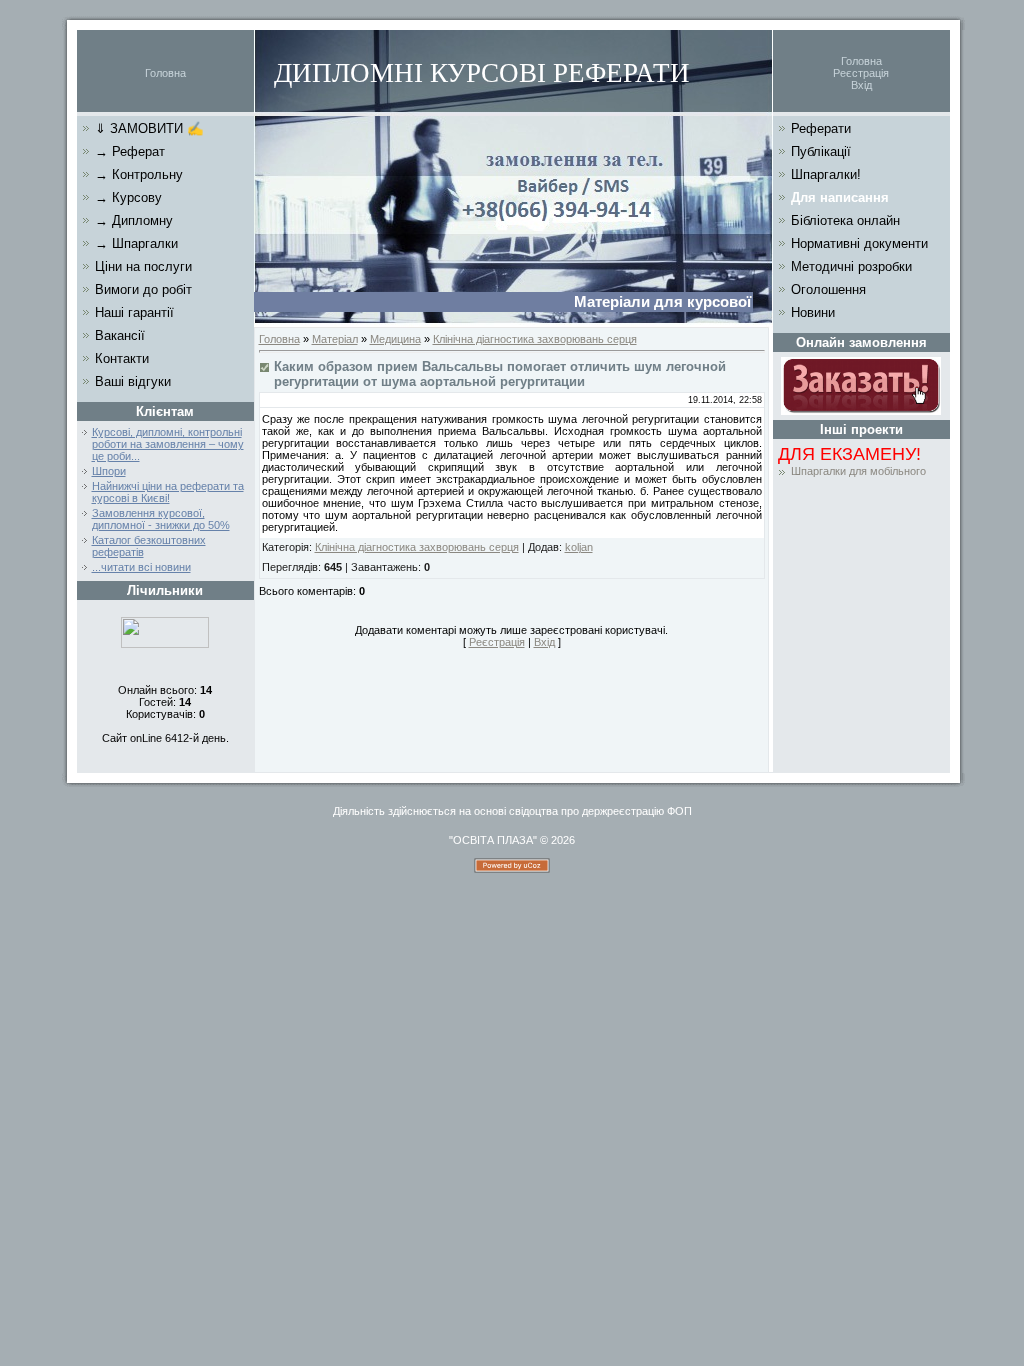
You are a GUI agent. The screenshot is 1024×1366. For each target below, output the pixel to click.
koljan (579, 547)
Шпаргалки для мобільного (858, 471)
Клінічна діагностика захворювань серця (535, 339)
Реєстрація (861, 73)
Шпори (109, 471)
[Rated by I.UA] (165, 644)
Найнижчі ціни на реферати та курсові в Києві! (168, 492)
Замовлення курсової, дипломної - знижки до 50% (161, 519)
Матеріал (335, 339)
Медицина (395, 339)
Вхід (861, 85)
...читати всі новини (141, 567)
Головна (165, 73)
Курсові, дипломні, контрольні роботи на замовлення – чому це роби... (168, 444)
